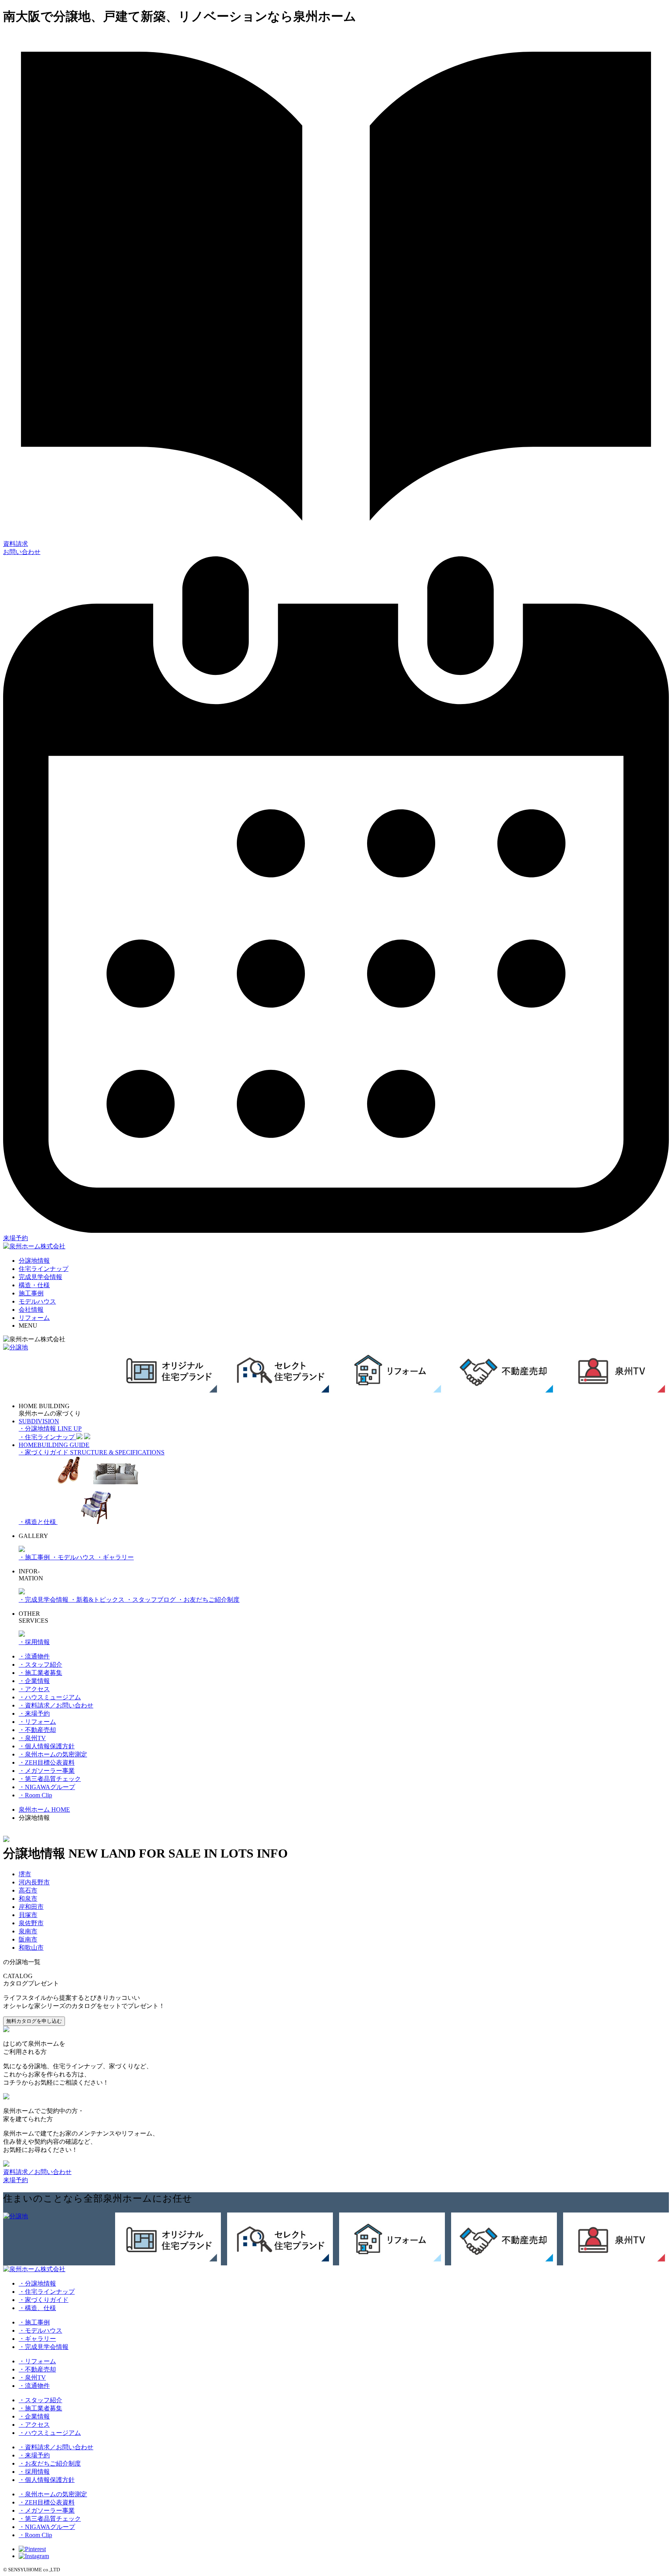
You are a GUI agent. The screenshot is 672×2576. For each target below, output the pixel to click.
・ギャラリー (115, 1557)
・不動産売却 (37, 1730)
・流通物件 (34, 1656)
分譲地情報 (34, 1261)
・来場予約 (34, 1714)
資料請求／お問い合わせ (37, 2172)
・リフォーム (37, 1722)
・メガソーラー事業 (47, 1771)
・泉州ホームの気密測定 (53, 1754)
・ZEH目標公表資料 (47, 1762)
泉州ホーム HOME (44, 1810)
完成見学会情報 (40, 1277)
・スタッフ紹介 (40, 1665)
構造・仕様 (34, 1285)
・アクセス (34, 1689)
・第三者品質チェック (50, 1779)
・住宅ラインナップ (47, 2292)
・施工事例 (35, 1557)
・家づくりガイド (44, 2300)
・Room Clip (35, 1795)
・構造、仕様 (37, 2308)
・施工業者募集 (40, 1673)
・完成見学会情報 (44, 1600)
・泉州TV (32, 1738)
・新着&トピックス (98, 1600)
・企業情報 (34, 1681)
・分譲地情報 (37, 2283)
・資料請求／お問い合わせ (56, 1705)
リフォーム (34, 1318)
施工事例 (31, 1293)
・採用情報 (34, 1642)
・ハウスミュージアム (50, 1697)
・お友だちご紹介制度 (208, 1600)
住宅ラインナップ (44, 1269)
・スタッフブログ (152, 1600)
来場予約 (16, 2180)
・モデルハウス (74, 1557)
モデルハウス (37, 1301)
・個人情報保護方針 (47, 1746)
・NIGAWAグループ (47, 1787)
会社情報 (31, 1310)
